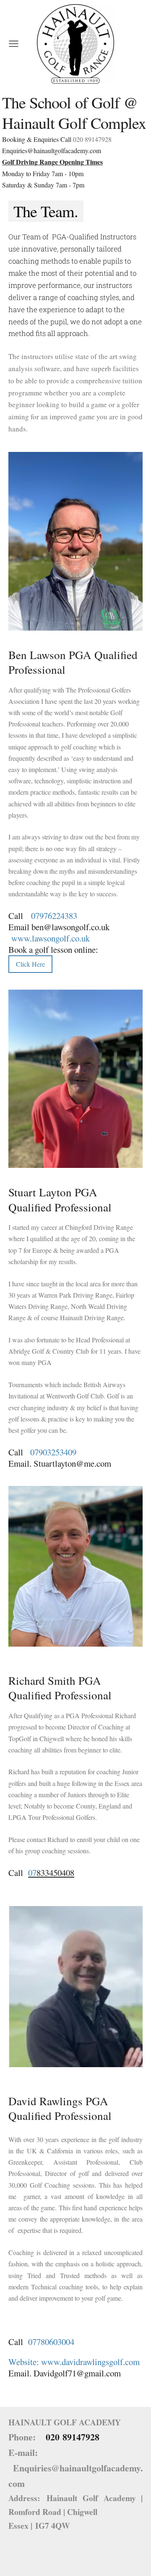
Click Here (30, 964)
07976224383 (54, 916)
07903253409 (53, 1452)
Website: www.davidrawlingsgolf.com (74, 2362)
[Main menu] (14, 44)
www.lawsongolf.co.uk (52, 938)
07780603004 (51, 2342)
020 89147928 (92, 139)
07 (32, 1873)
